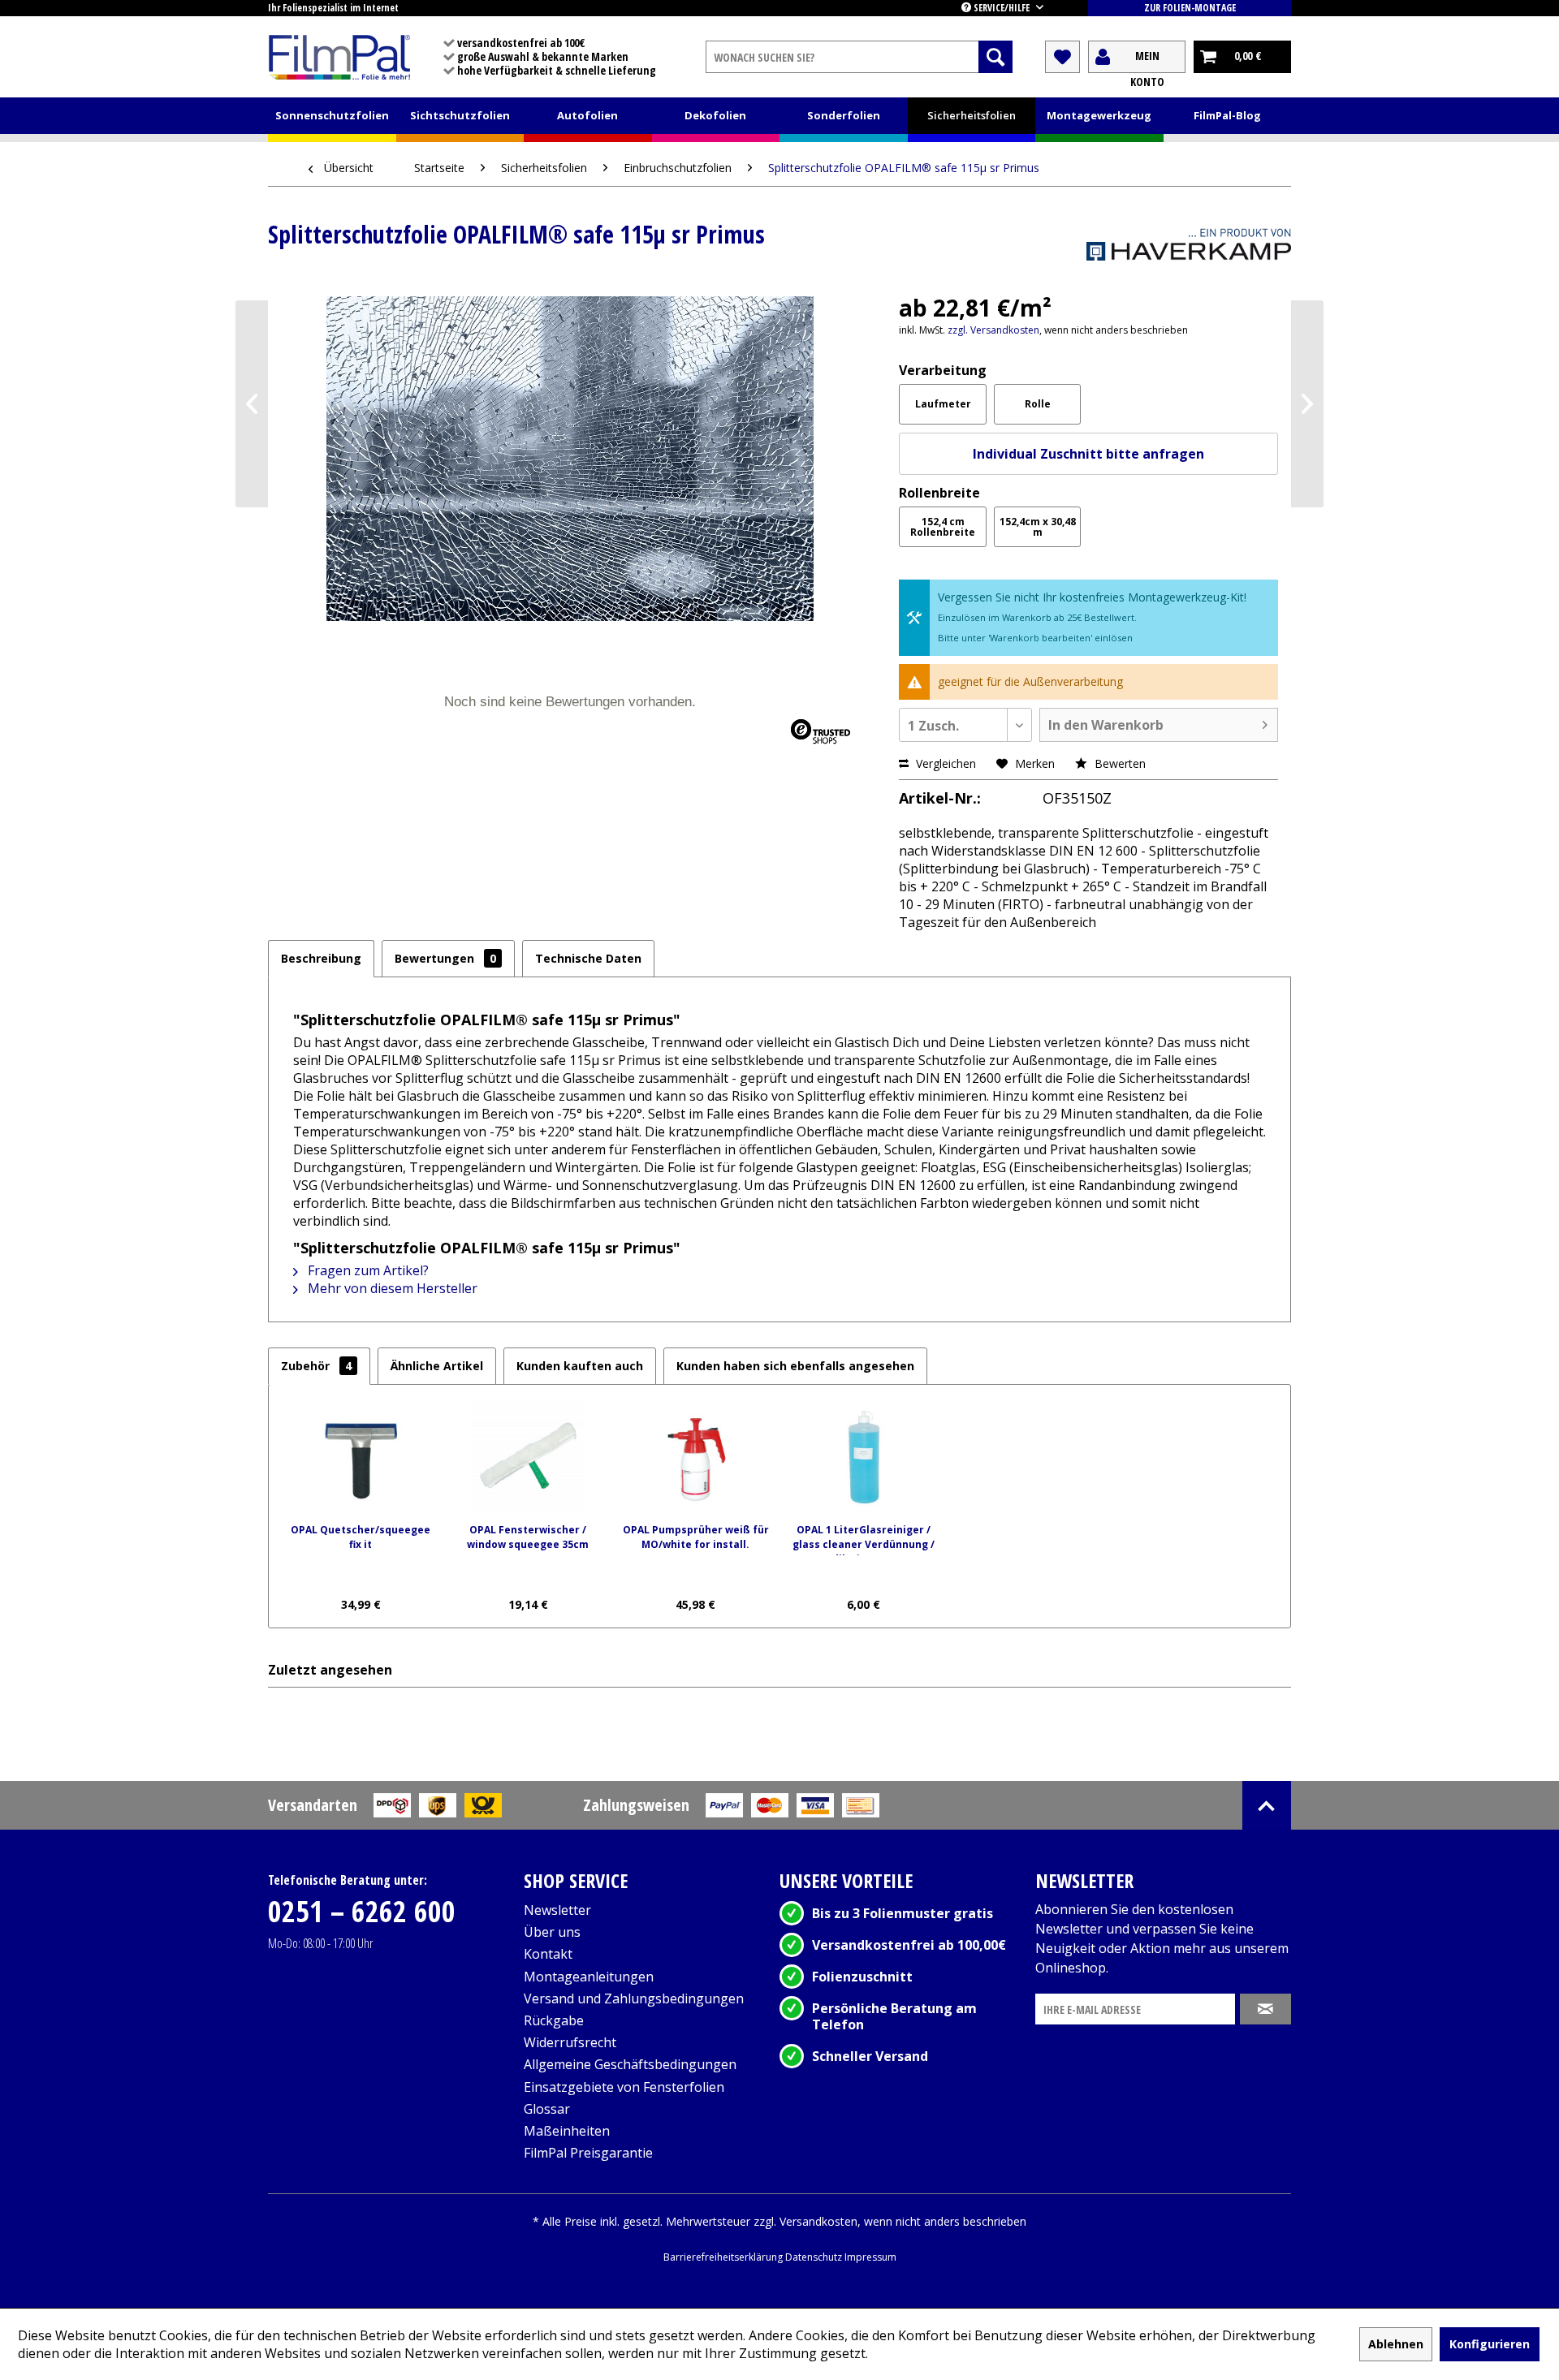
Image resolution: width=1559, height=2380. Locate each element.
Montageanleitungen (589, 1977)
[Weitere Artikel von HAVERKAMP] (1189, 252)
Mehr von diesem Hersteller (391, 1288)
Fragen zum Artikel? (367, 1270)
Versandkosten (818, 2221)
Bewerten (1119, 763)
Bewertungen (445, 958)
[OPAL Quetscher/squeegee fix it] (361, 1458)
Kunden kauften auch (580, 1366)
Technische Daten (588, 958)
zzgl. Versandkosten (993, 330)
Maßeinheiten (567, 2131)
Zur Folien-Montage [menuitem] (1190, 8)
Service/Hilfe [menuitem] (1002, 8)
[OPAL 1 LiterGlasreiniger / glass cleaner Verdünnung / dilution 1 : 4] (863, 1458)
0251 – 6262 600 (362, 1911)
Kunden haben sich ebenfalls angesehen (795, 1366)
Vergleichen (944, 763)
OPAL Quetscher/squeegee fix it (361, 1537)
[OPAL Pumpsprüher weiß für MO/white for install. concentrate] (696, 1458)
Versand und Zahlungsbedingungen (634, 1998)
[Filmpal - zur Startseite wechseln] (339, 57)
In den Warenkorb (1106, 725)
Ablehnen (1396, 2344)
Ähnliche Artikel (437, 1366)
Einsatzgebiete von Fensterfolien (624, 2087)
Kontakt (548, 1954)
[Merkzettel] (1062, 57)
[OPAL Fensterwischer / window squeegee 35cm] (528, 1458)
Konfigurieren (1490, 2344)
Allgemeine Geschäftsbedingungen (630, 2064)
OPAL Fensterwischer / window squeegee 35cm (528, 1537)
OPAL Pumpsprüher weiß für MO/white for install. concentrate (696, 1539)
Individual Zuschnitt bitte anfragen (1088, 454)
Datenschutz (815, 2257)
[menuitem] (859, 57)
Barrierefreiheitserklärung (724, 2257)
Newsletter (557, 1910)
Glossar (547, 2109)
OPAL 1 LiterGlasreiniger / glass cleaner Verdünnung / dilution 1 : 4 (864, 1539)
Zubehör (316, 1366)
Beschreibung (321, 958)
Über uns (552, 1932)
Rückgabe (554, 2020)
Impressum (870, 2257)
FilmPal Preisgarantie (588, 2153)
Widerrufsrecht (570, 2042)
